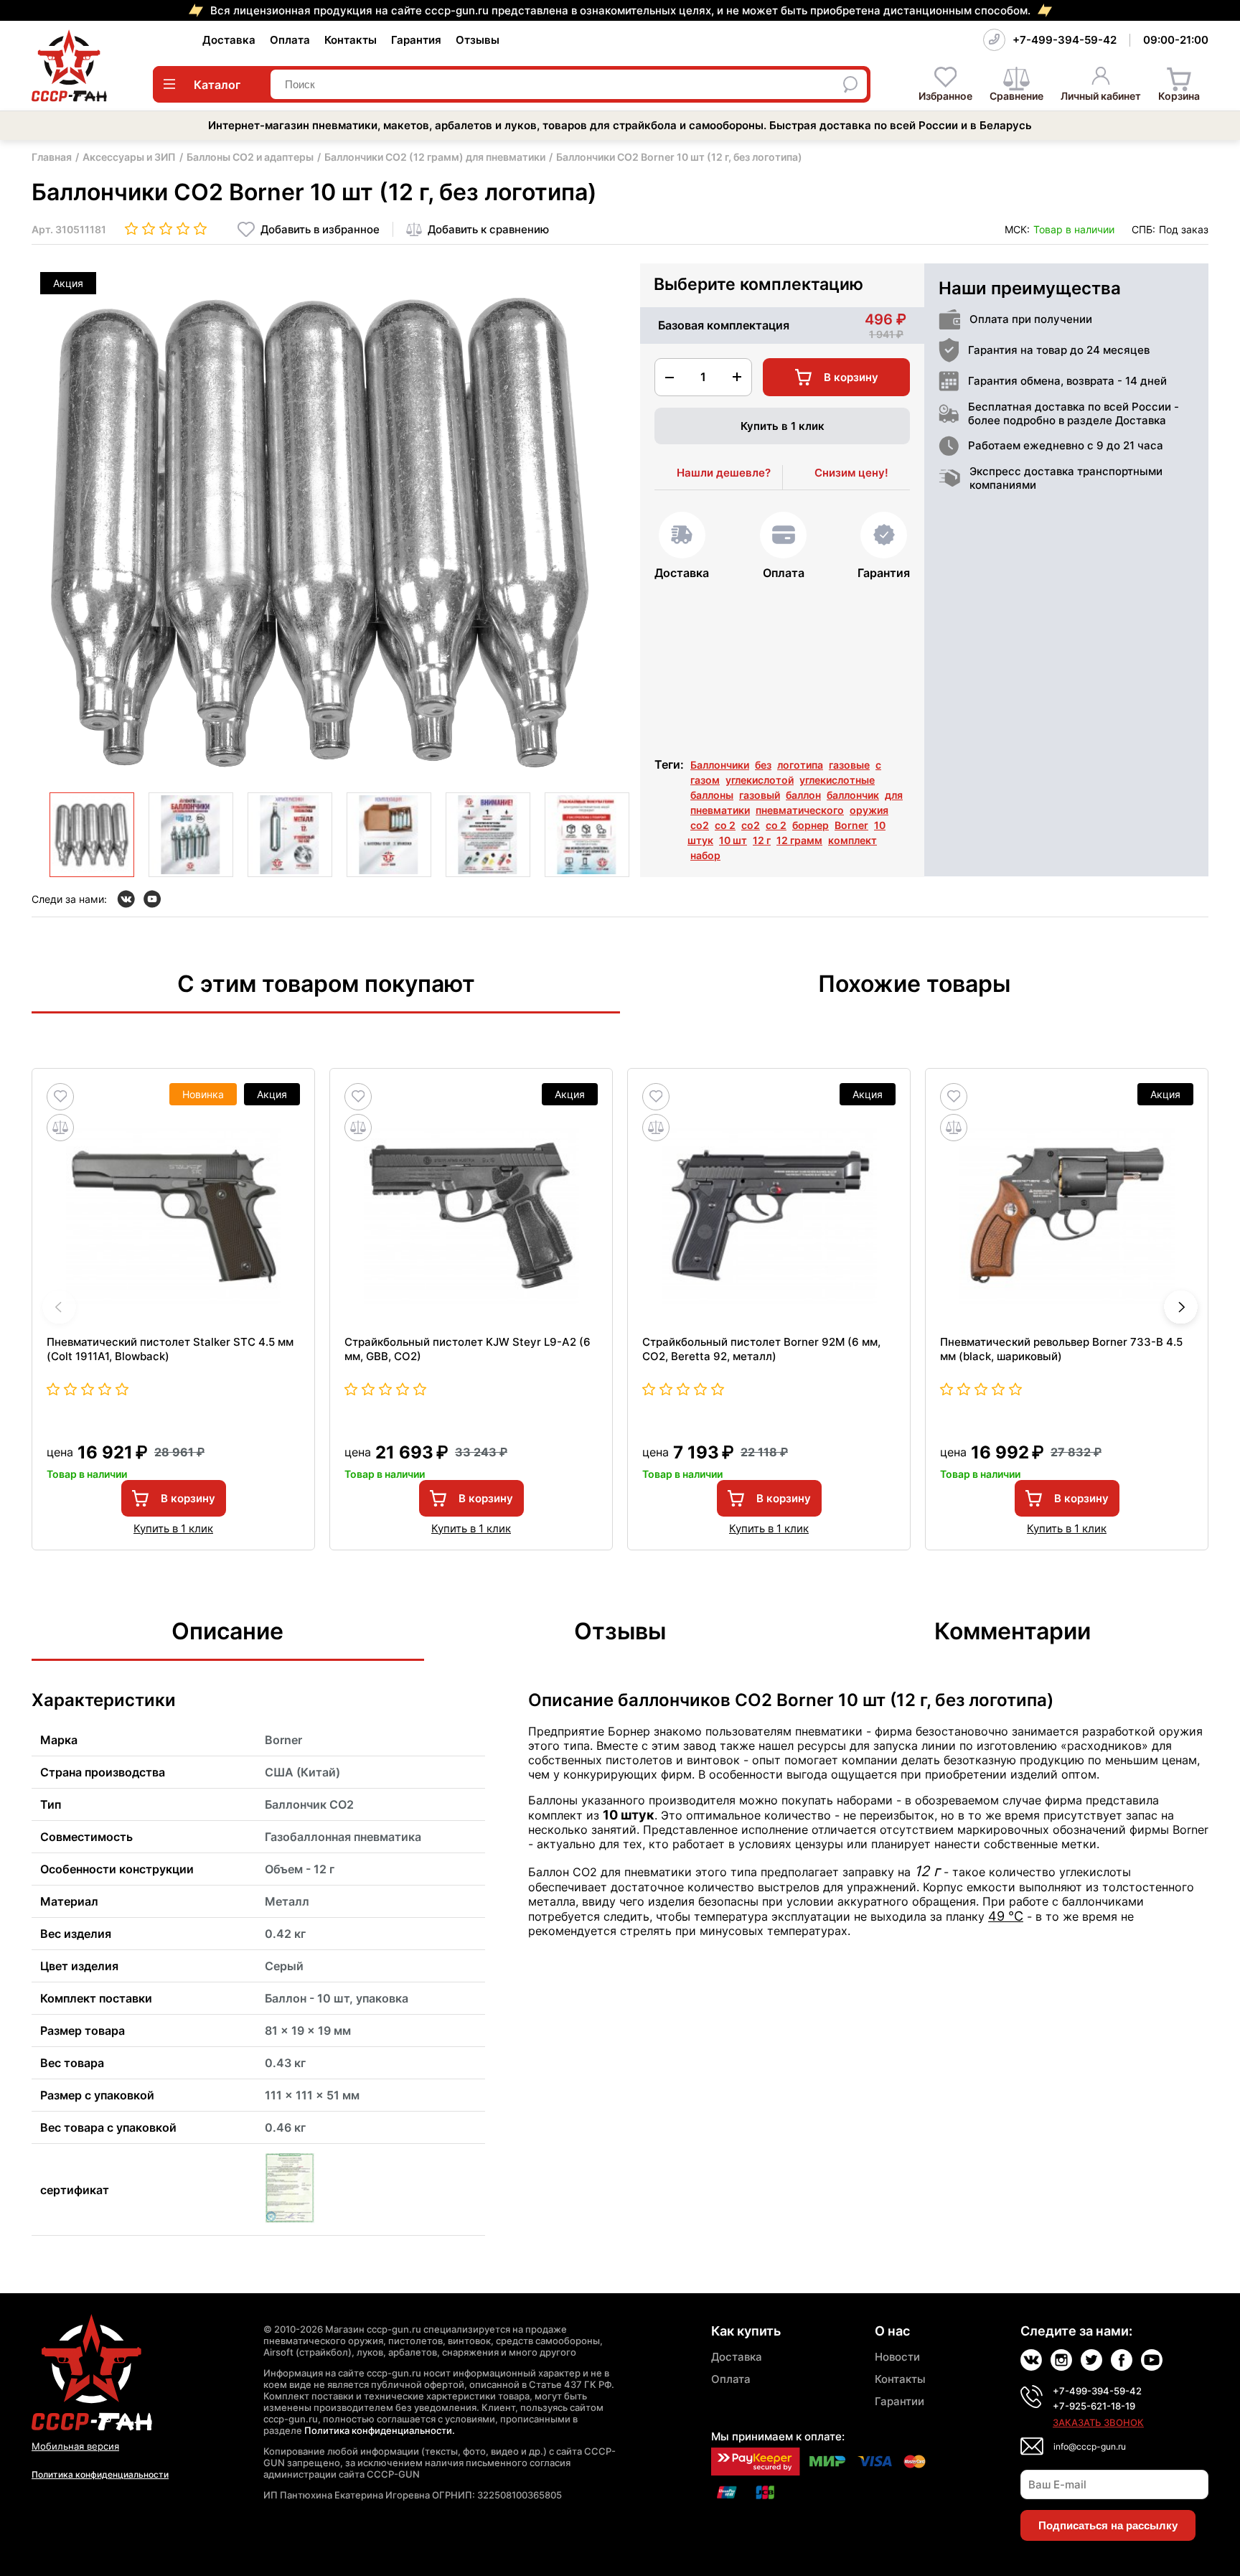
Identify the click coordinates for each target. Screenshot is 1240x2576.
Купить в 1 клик (783, 426)
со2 (700, 825)
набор (705, 855)
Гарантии (900, 2401)
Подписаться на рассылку (1108, 2525)
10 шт (733, 840)
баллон (803, 795)
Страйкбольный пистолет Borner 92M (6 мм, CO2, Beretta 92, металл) (761, 1349)
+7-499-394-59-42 (1065, 40)
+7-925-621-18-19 (1094, 2406)
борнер (811, 825)
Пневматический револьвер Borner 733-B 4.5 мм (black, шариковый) (1061, 1349)
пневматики (720, 810)
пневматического (800, 810)
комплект (852, 840)
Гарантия (416, 40)
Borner (851, 825)
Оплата (290, 40)
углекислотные (837, 780)
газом (705, 780)
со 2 (725, 825)
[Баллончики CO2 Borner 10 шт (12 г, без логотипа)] (92, 835)
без (763, 765)
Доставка (229, 40)
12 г (762, 840)
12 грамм (799, 840)
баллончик (853, 795)
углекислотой (760, 780)
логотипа (800, 765)
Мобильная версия (75, 2446)
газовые (849, 765)
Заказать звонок (1098, 2422)
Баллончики (720, 765)
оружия (869, 810)
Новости (897, 2357)
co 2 (776, 825)
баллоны (712, 795)
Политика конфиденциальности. (380, 2430)
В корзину (188, 1498)
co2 (751, 825)
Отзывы (478, 40)
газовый (760, 795)
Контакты (351, 40)
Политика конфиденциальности (100, 2474)
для (894, 795)
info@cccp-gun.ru (1090, 2446)
